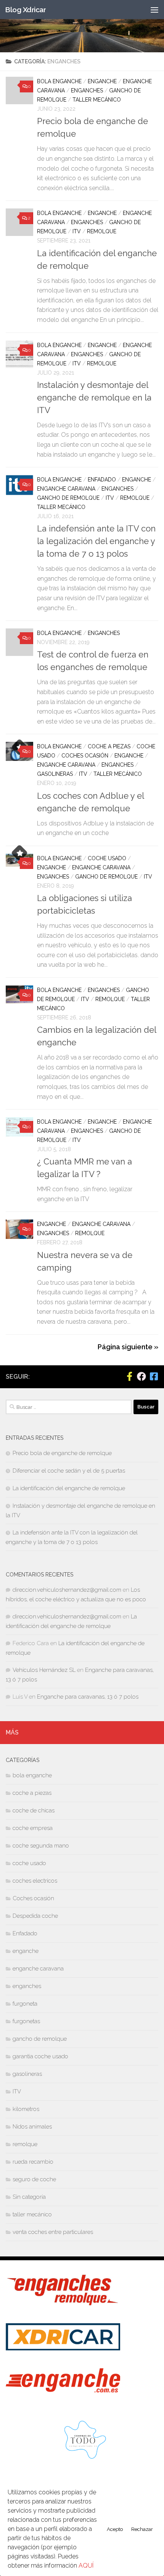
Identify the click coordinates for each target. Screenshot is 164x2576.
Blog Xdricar (25, 10)
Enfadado (102, 480)
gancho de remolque (68, 498)
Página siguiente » (128, 1347)
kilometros (26, 2109)
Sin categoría (29, 2197)
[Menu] (154, 10)
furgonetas (26, 2021)
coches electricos (35, 1881)
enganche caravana (66, 489)
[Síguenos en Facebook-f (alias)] (129, 1376)
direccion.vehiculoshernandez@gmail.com (67, 1590)
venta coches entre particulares (53, 2232)
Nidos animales (32, 2127)
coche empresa (33, 1828)
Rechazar (142, 2529)
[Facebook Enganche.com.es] (141, 1376)
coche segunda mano (41, 1846)
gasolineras (55, 774)
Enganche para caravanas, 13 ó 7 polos (88, 1697)
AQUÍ (86, 2566)
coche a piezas (109, 746)
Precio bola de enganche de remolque (62, 1453)
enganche (102, 81)
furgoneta (25, 2004)
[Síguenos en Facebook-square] (154, 1376)
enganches (87, 90)
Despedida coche (35, 1916)
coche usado (107, 858)
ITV (77, 231)
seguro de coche (34, 2179)
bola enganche (59, 81)
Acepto (115, 2529)
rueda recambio (33, 2162)
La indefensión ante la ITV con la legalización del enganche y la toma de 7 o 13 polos (96, 541)
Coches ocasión (85, 756)
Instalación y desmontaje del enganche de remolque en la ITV (94, 397)
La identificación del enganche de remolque (69, 1488)
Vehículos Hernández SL (44, 1670)
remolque (102, 231)
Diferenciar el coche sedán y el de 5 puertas (69, 1471)
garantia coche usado (40, 2056)
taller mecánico (97, 100)
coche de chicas (34, 1810)
